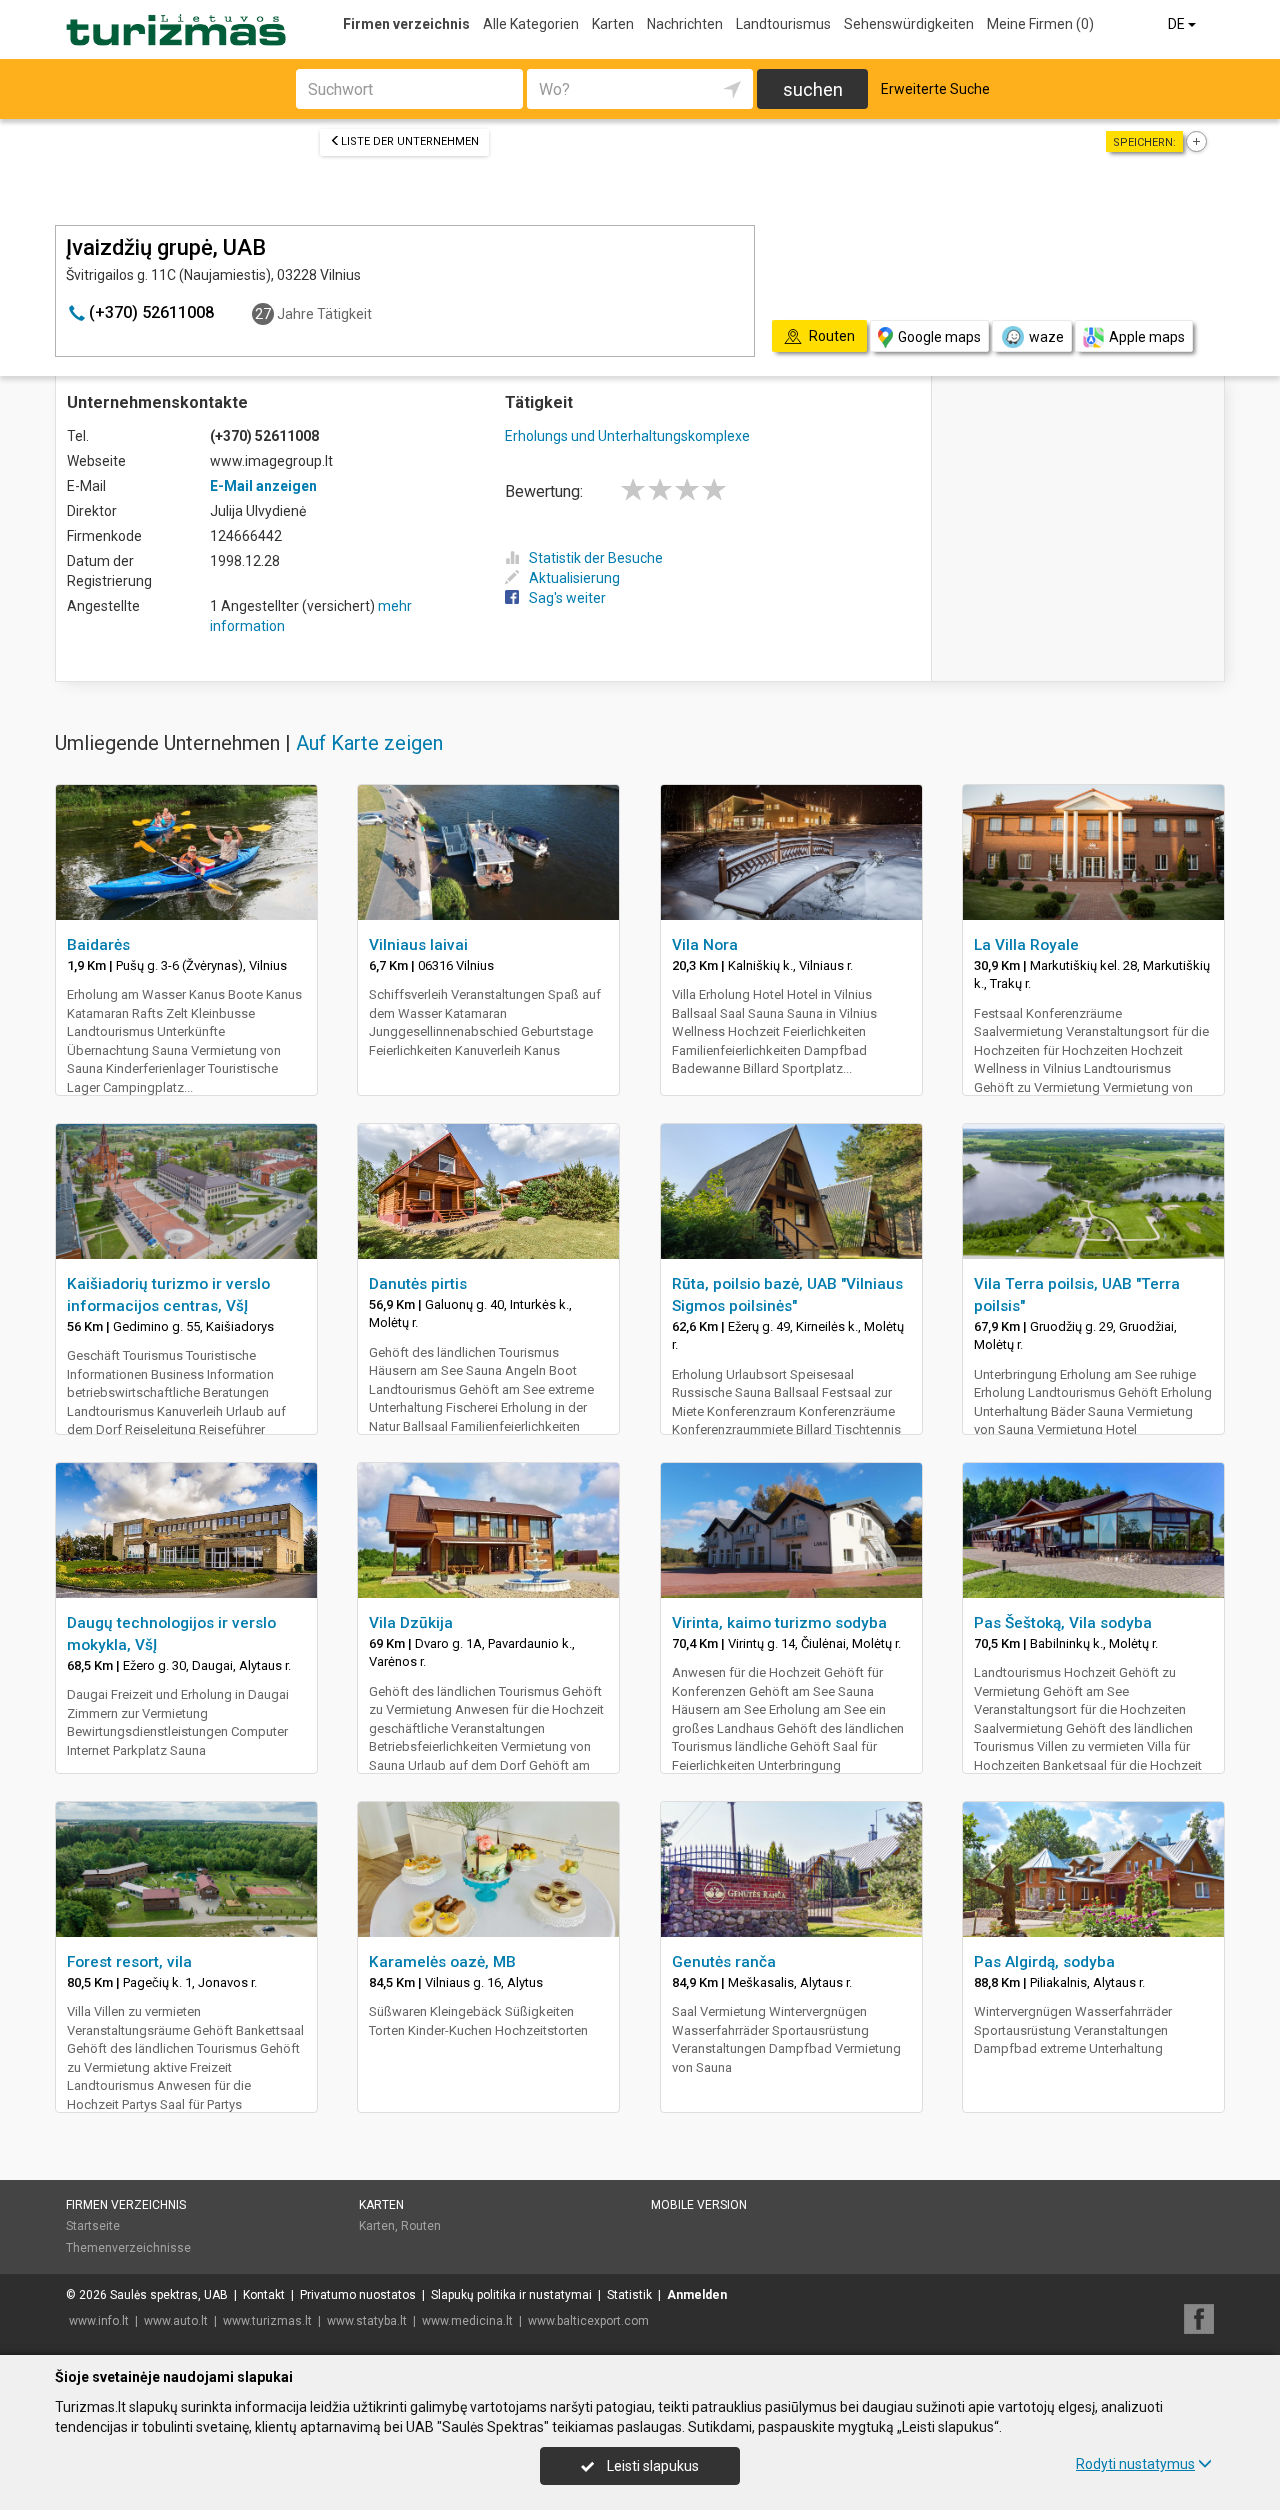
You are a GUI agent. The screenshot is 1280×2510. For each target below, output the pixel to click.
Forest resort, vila (129, 1962)
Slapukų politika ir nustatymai (511, 2295)
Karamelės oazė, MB (442, 1962)
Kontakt (264, 2295)
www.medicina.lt (467, 2321)
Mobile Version (699, 2205)
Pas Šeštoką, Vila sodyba (1063, 1623)
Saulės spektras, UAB (169, 2295)
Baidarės (98, 945)
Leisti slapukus (651, 2466)
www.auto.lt (176, 2321)
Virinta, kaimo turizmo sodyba (779, 1623)
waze (1046, 337)
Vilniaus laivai (418, 945)
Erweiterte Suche (935, 89)
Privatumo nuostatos (358, 2295)
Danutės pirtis (418, 1284)
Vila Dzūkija (411, 1623)
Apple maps (1147, 337)
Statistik (629, 2295)
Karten (613, 24)
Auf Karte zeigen (369, 743)
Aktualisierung (574, 578)
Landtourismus (783, 24)
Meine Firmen (1040, 24)
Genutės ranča (724, 1962)
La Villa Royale (1026, 945)
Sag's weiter (567, 598)
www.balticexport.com (588, 2321)
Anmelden (697, 2295)
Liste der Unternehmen (410, 141)
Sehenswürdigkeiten (909, 24)
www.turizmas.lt (267, 2321)
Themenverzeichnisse (128, 2248)
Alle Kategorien (531, 24)
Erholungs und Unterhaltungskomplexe (627, 436)
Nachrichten (685, 24)
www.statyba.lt (367, 2321)
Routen (421, 2226)
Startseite (93, 2226)
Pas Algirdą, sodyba (1044, 1962)
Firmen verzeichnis (406, 24)
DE (1178, 24)
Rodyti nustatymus (1135, 2464)
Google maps (939, 337)
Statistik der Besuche (596, 558)
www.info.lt (99, 2321)
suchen (813, 89)
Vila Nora (705, 945)
